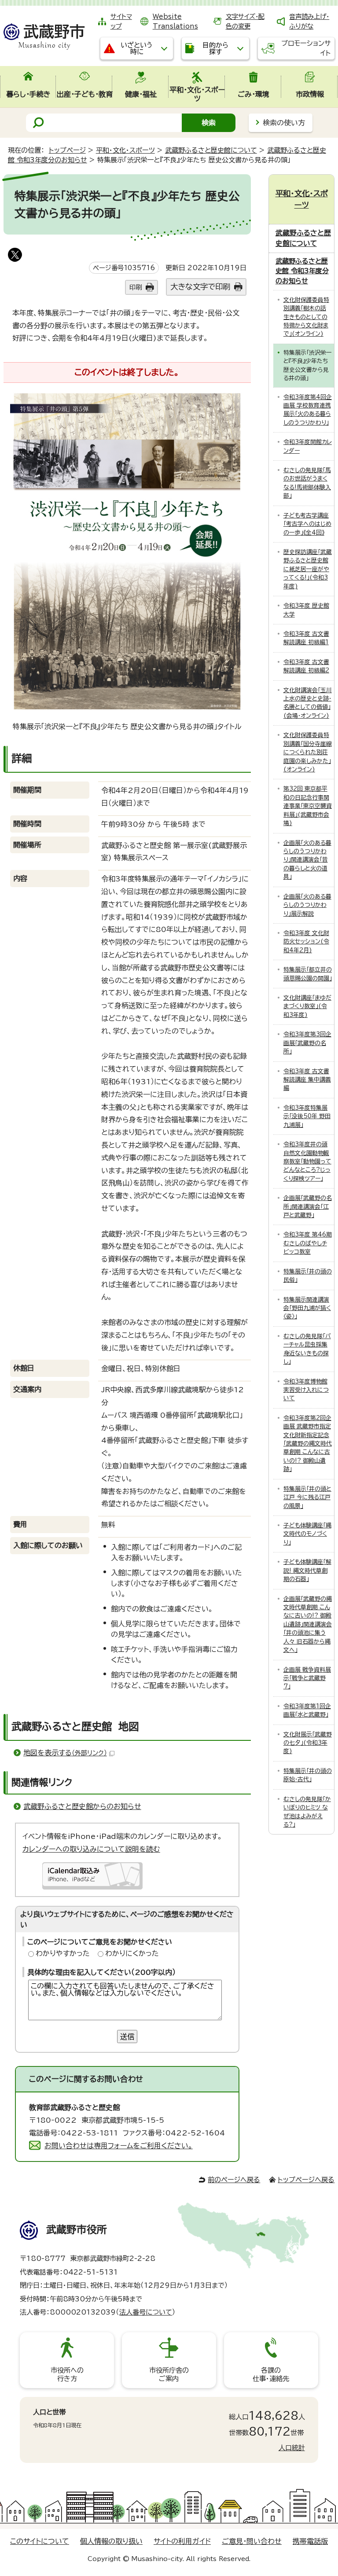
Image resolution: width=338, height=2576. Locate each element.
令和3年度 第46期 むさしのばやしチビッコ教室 (308, 1243)
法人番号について (146, 2312)
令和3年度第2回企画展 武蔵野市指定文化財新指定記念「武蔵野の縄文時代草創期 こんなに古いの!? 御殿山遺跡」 (308, 1444)
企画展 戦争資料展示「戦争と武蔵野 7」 (307, 1678)
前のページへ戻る (234, 2180)
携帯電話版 (310, 2541)
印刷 (136, 287)
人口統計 (292, 2448)
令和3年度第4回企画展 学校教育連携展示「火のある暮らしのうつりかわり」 (308, 410)
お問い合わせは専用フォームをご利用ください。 (119, 2146)
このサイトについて (40, 2541)
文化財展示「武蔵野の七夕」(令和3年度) (308, 1743)
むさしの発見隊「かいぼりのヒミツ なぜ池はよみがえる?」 (307, 1812)
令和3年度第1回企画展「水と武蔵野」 (307, 1710)
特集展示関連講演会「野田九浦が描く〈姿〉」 (307, 1308)
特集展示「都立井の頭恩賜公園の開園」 (308, 974)
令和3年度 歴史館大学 (306, 610)
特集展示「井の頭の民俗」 (308, 1276)
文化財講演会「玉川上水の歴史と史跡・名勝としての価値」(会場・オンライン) (308, 703)
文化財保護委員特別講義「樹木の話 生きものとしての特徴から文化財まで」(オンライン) (306, 317)
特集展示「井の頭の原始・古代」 (308, 1775)
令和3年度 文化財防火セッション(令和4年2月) (306, 942)
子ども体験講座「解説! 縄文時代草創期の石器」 (307, 1571)
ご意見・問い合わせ (252, 2541)
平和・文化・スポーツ (125, 150)
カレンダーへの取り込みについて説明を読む (91, 1849)
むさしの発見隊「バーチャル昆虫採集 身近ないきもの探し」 (307, 1349)
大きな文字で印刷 (200, 287)
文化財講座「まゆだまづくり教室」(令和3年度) (307, 1006)
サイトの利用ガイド (182, 2541)
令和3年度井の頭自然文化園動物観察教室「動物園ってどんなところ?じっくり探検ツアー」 (307, 1161)
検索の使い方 (284, 123)
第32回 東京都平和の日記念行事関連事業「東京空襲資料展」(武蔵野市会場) (308, 806)
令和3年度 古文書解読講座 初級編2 (306, 666)
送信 (127, 2037)
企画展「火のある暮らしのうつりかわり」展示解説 (307, 905)
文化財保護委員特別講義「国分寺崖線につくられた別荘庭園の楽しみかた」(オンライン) (308, 752)
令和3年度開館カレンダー (308, 446)
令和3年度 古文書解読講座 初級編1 (306, 638)
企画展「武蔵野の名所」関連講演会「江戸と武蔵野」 (308, 1207)
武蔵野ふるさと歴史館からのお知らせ (82, 1806)
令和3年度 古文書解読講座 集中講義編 (307, 1080)
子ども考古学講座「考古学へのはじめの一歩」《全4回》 (307, 524)
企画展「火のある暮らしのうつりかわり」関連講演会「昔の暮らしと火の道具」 (307, 860)
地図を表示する (65, 1753)
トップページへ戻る (306, 2180)
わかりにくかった (132, 1953)
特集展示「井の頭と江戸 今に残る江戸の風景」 (307, 1497)
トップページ (67, 150)
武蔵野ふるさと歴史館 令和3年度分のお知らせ (302, 271)
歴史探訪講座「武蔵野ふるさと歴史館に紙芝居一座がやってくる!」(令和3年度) (308, 569)
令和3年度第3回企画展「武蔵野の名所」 (307, 1043)
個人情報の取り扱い (111, 2541)
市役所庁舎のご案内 (169, 2374)
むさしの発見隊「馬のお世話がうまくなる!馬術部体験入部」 (307, 483)
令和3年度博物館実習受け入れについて (306, 1390)
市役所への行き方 (67, 2374)
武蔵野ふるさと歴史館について (211, 150)
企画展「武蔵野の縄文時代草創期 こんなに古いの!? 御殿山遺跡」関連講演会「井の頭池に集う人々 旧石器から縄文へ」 (308, 1625)
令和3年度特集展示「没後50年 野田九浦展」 (307, 1116)
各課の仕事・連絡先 (271, 2374)
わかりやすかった (63, 1953)
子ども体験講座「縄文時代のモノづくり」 (307, 1534)
